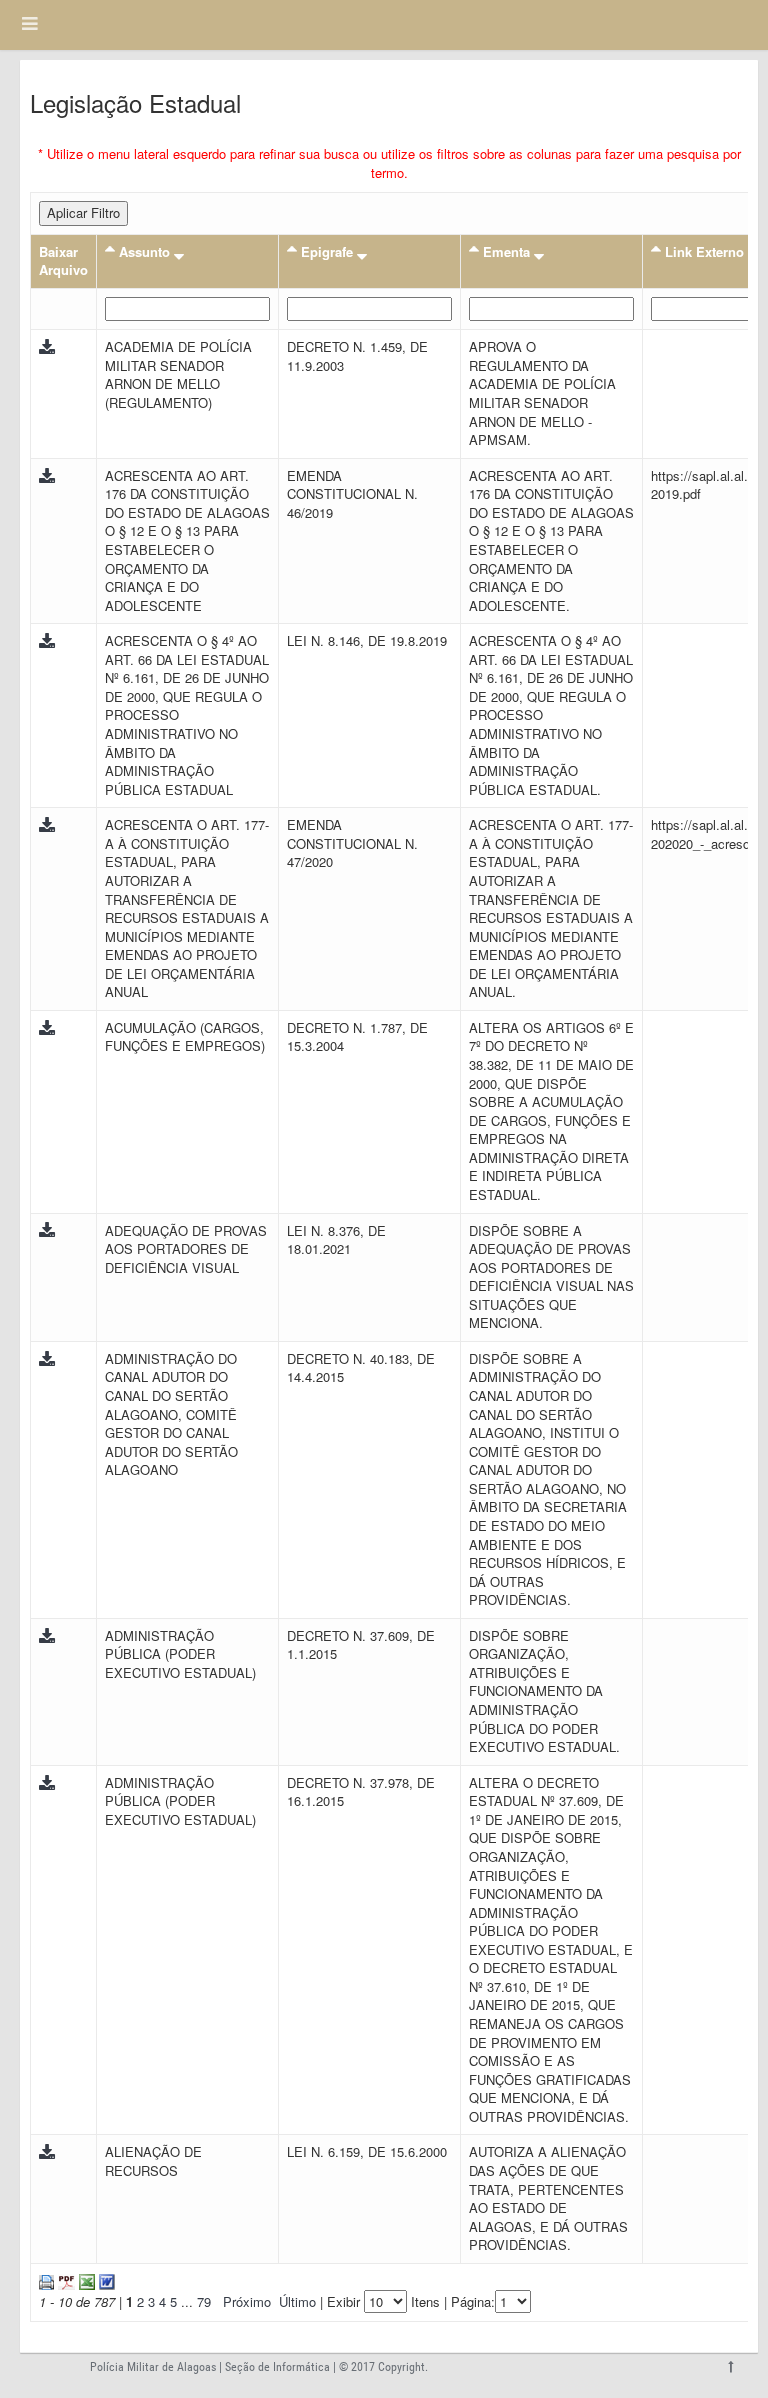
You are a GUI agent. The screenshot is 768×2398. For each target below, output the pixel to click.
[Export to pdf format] (64, 2280)
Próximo (247, 2301)
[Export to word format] (105, 2280)
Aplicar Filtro (83, 212)
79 (204, 2301)
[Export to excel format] (85, 2280)
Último (297, 2301)
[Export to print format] (46, 2280)
